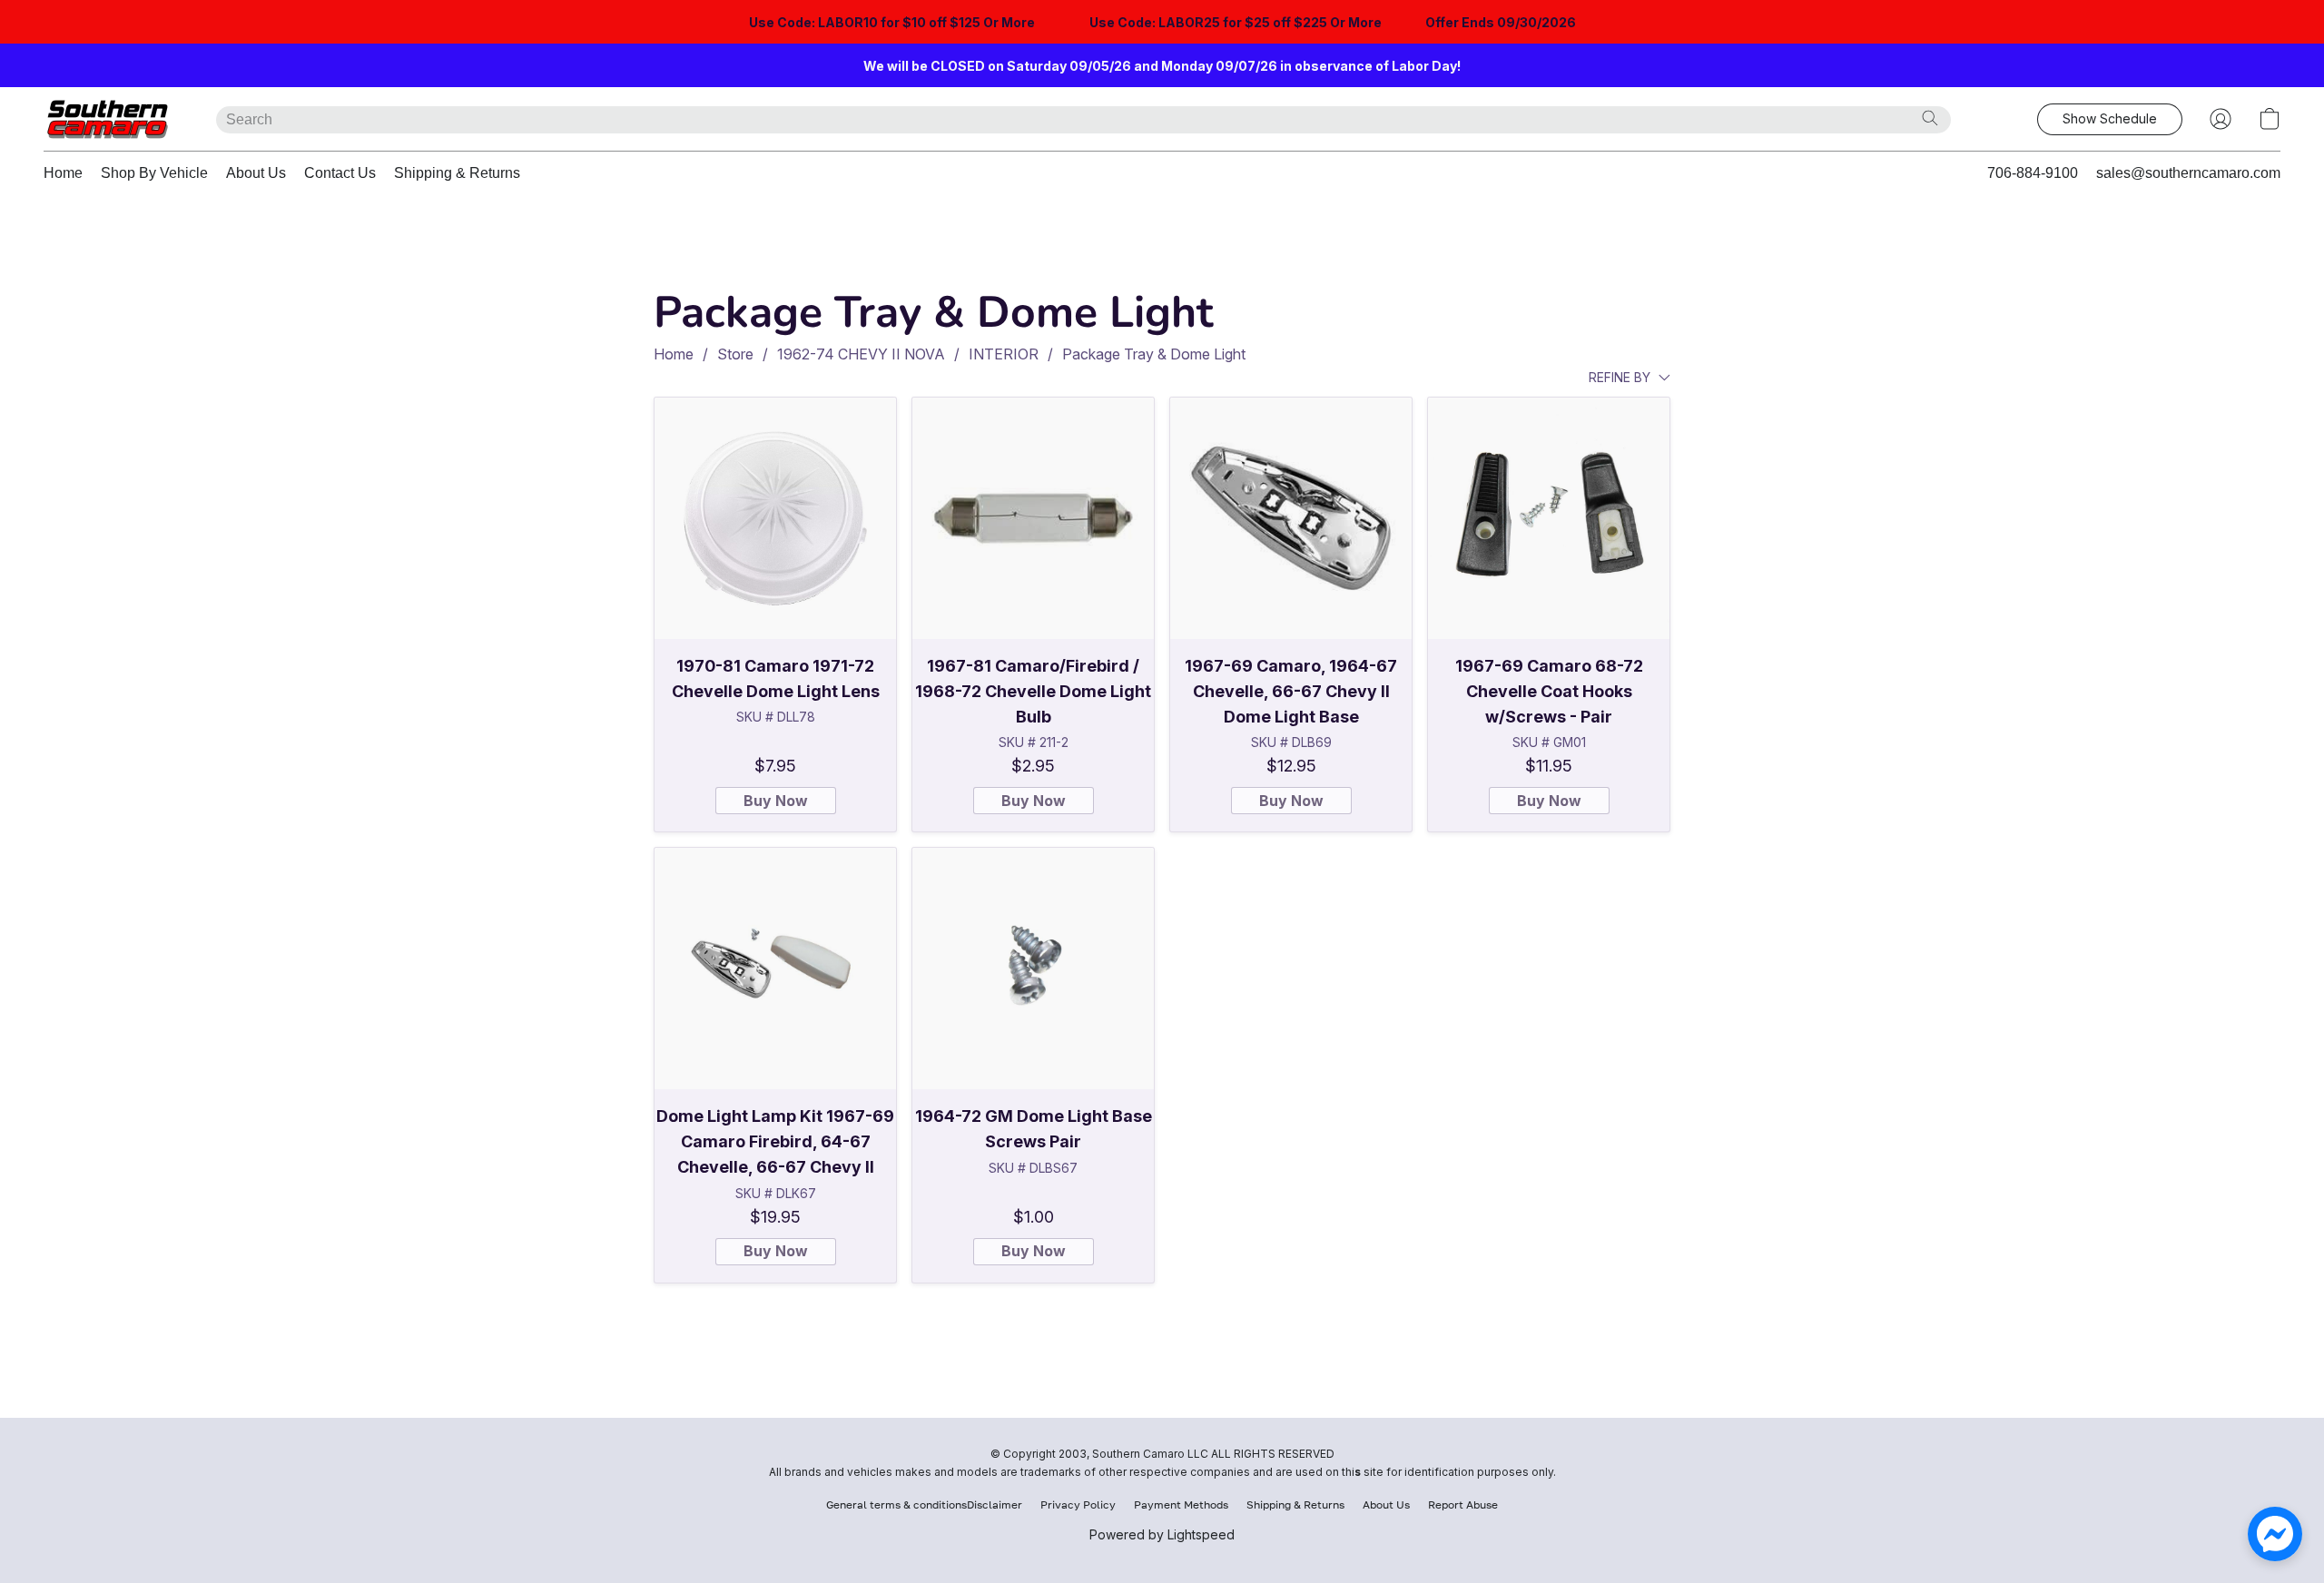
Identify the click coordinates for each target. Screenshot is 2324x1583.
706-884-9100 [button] (2033, 173)
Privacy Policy (1078, 1504)
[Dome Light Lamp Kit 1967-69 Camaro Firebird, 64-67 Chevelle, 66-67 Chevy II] (775, 968)
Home (63, 173)
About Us (256, 173)
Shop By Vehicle (154, 173)
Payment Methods (1181, 1504)
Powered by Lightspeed (1162, 1534)
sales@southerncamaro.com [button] (2188, 173)
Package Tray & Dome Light (1154, 354)
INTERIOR (1004, 354)
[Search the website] (1930, 118)
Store (735, 354)
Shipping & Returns (457, 173)
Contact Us (340, 173)
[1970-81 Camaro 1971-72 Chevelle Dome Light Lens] (775, 518)
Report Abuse (1463, 1504)
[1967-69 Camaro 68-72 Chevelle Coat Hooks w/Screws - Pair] (1549, 518)
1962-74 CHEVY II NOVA (861, 354)
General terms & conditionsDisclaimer (924, 1504)
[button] (112, 119)
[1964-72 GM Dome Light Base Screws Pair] (1033, 968)
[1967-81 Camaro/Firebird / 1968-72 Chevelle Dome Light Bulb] (1033, 518)
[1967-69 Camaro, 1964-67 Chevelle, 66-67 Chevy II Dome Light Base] (1291, 518)
